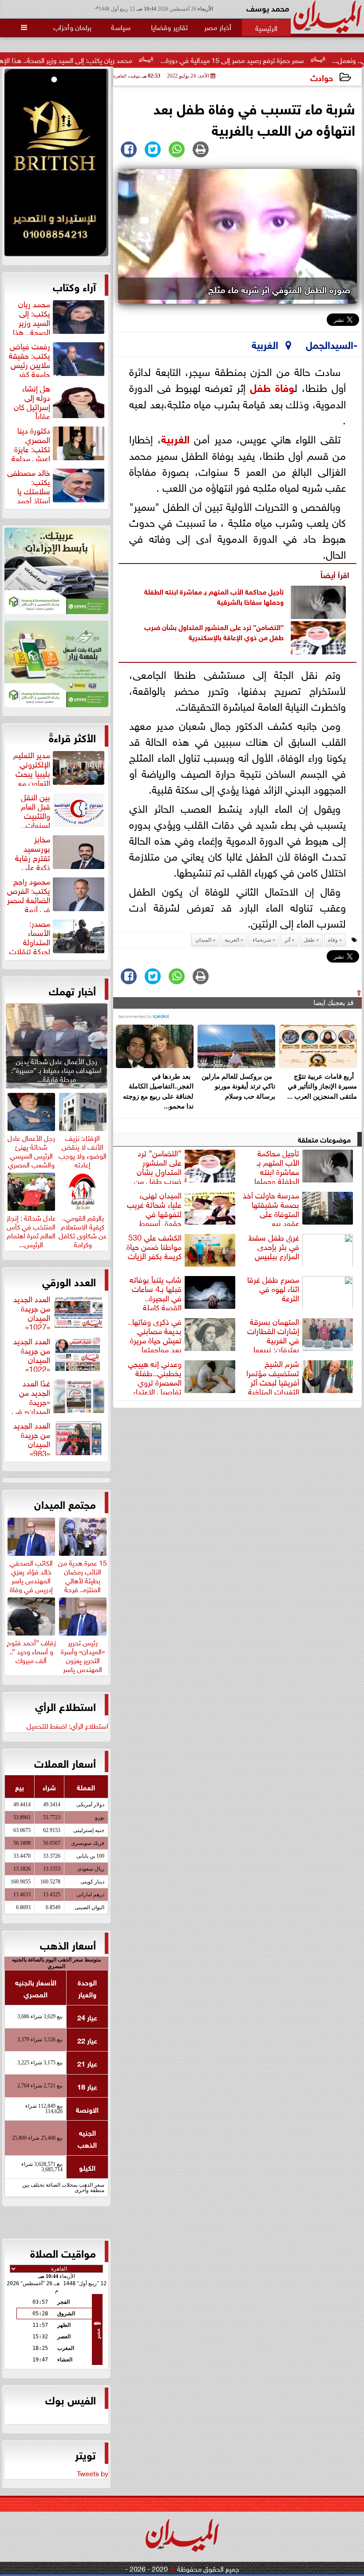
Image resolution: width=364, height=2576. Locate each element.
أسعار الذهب (68, 1944)
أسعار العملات (65, 1762)
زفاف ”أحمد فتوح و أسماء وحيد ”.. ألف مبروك (31, 1650)
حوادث (322, 77)
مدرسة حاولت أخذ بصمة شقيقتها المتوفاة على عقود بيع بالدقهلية (299, 1208)
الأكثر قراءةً (72, 737)
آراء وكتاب (74, 286)
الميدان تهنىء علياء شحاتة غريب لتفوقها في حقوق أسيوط (154, 1208)
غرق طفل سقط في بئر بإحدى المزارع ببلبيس (274, 1247)
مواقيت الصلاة (63, 2252)
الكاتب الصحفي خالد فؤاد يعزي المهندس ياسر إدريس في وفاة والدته (31, 1579)
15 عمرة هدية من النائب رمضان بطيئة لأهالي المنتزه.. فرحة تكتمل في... (83, 1579)
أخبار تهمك (72, 990)
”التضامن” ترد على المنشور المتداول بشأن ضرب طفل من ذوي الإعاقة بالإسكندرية (214, 631)
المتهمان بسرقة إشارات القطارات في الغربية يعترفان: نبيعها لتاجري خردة (301, 1334)
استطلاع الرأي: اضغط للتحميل (67, 1725)
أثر (287, 940)
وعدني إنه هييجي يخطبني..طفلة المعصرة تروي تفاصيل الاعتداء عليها (183, 1376)
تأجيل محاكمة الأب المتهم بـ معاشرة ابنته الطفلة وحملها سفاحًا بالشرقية (214, 596)
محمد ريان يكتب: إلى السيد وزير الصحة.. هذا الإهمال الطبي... (108, 59)
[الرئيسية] (266, 27)
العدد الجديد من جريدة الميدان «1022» (32, 1354)
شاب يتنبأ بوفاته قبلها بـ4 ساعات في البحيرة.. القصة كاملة (156, 1292)
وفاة (285, 386)
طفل (260, 386)
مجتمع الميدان (65, 1503)
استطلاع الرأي (65, 1706)
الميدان (203, 940)
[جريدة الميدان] (56, 165)
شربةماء (262, 940)
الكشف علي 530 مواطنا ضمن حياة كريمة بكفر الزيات (154, 1247)
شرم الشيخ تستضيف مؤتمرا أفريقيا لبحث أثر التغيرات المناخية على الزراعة (301, 1376)
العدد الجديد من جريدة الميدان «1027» (32, 1311)
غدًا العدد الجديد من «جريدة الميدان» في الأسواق (59, 1396)
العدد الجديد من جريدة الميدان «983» (32, 1438)
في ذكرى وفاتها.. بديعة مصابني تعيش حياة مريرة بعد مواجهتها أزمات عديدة (183, 1334)
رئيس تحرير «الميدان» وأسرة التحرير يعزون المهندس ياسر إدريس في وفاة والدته (83, 1663)
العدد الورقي (69, 1281)
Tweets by (93, 2473)
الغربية (175, 438)
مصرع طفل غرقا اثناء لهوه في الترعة (273, 1289)
